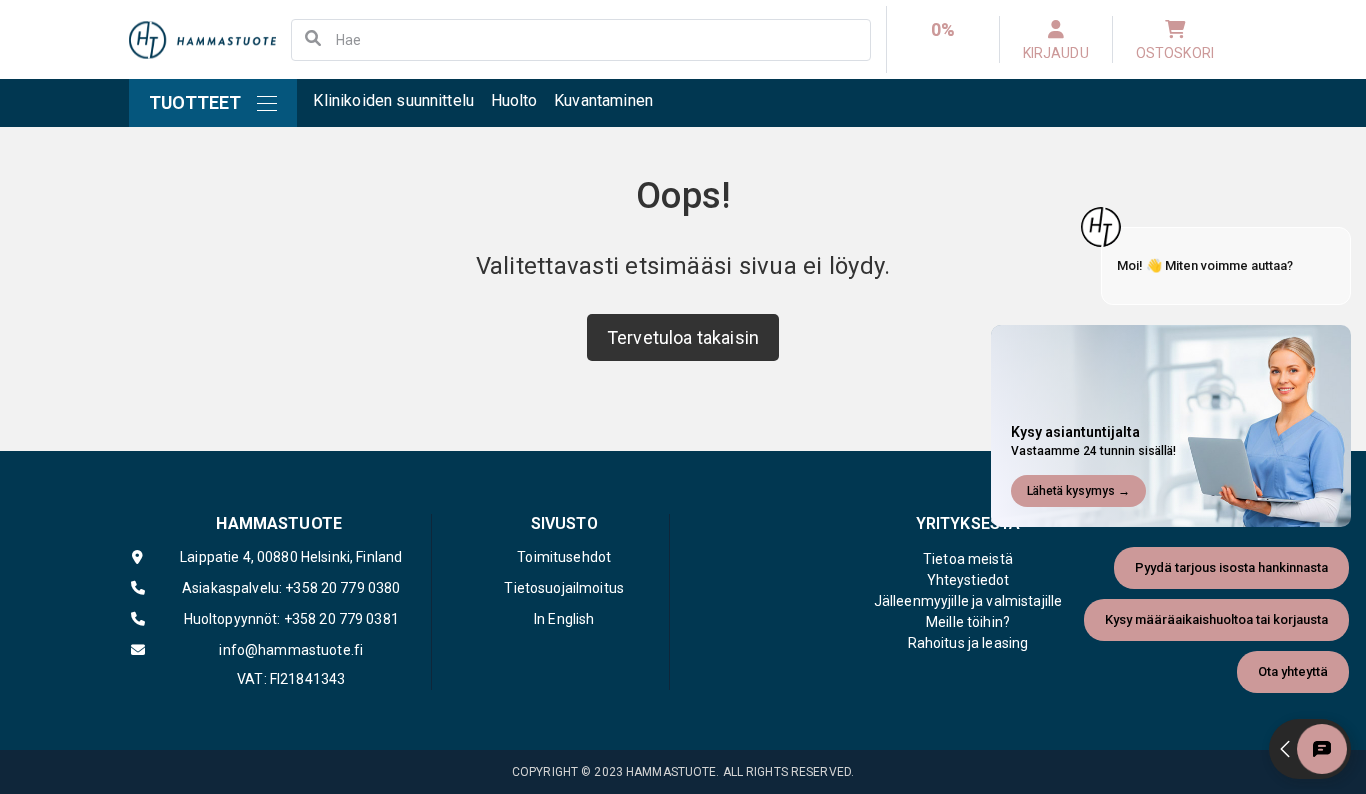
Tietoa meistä (968, 559)
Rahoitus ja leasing (968, 643)
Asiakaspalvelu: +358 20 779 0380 (291, 588)
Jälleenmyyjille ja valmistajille (968, 601)
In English (564, 619)
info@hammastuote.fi (291, 650)
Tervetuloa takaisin (683, 337)
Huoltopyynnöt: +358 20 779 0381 (291, 619)
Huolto (514, 100)
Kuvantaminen (603, 100)
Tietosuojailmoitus (564, 588)
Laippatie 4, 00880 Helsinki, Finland (291, 557)
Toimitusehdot (564, 557)
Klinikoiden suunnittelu (393, 100)
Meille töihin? (968, 622)
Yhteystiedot (968, 580)
